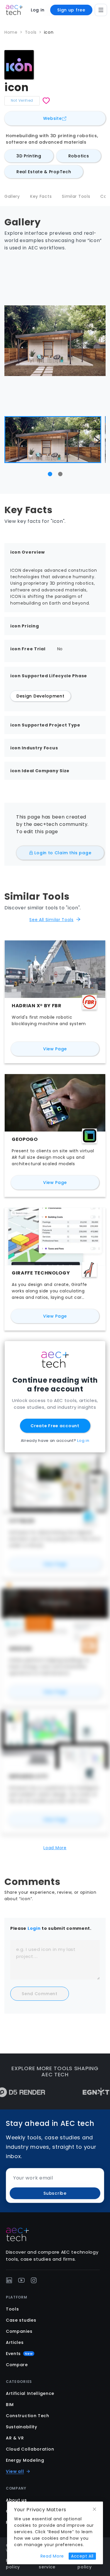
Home (11, 32)
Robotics (79, 156)
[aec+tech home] (14, 10)
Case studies (21, 2320)
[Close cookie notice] (94, 2509)
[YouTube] (21, 2280)
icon (49, 32)
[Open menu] (101, 10)
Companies (19, 2331)
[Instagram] (34, 2280)
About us (16, 2500)
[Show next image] (97, 441)
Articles (15, 2342)
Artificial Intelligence (30, 2393)
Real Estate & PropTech (44, 172)
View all (15, 2471)
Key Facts (41, 196)
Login (34, 1928)
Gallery (12, 196)
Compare (17, 2365)
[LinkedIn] (9, 2280)
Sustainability (22, 2427)
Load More (55, 1848)
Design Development (40, 696)
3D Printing (29, 156)
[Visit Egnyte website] (77, 2092)
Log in (38, 10)
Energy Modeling (25, 2460)
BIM (10, 2405)
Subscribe (55, 2193)
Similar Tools (76, 196)
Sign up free (71, 10)
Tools (31, 32)
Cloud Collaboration (30, 2449)
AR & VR (15, 2438)
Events (19, 2354)
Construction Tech (28, 2416)
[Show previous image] (13, 441)
